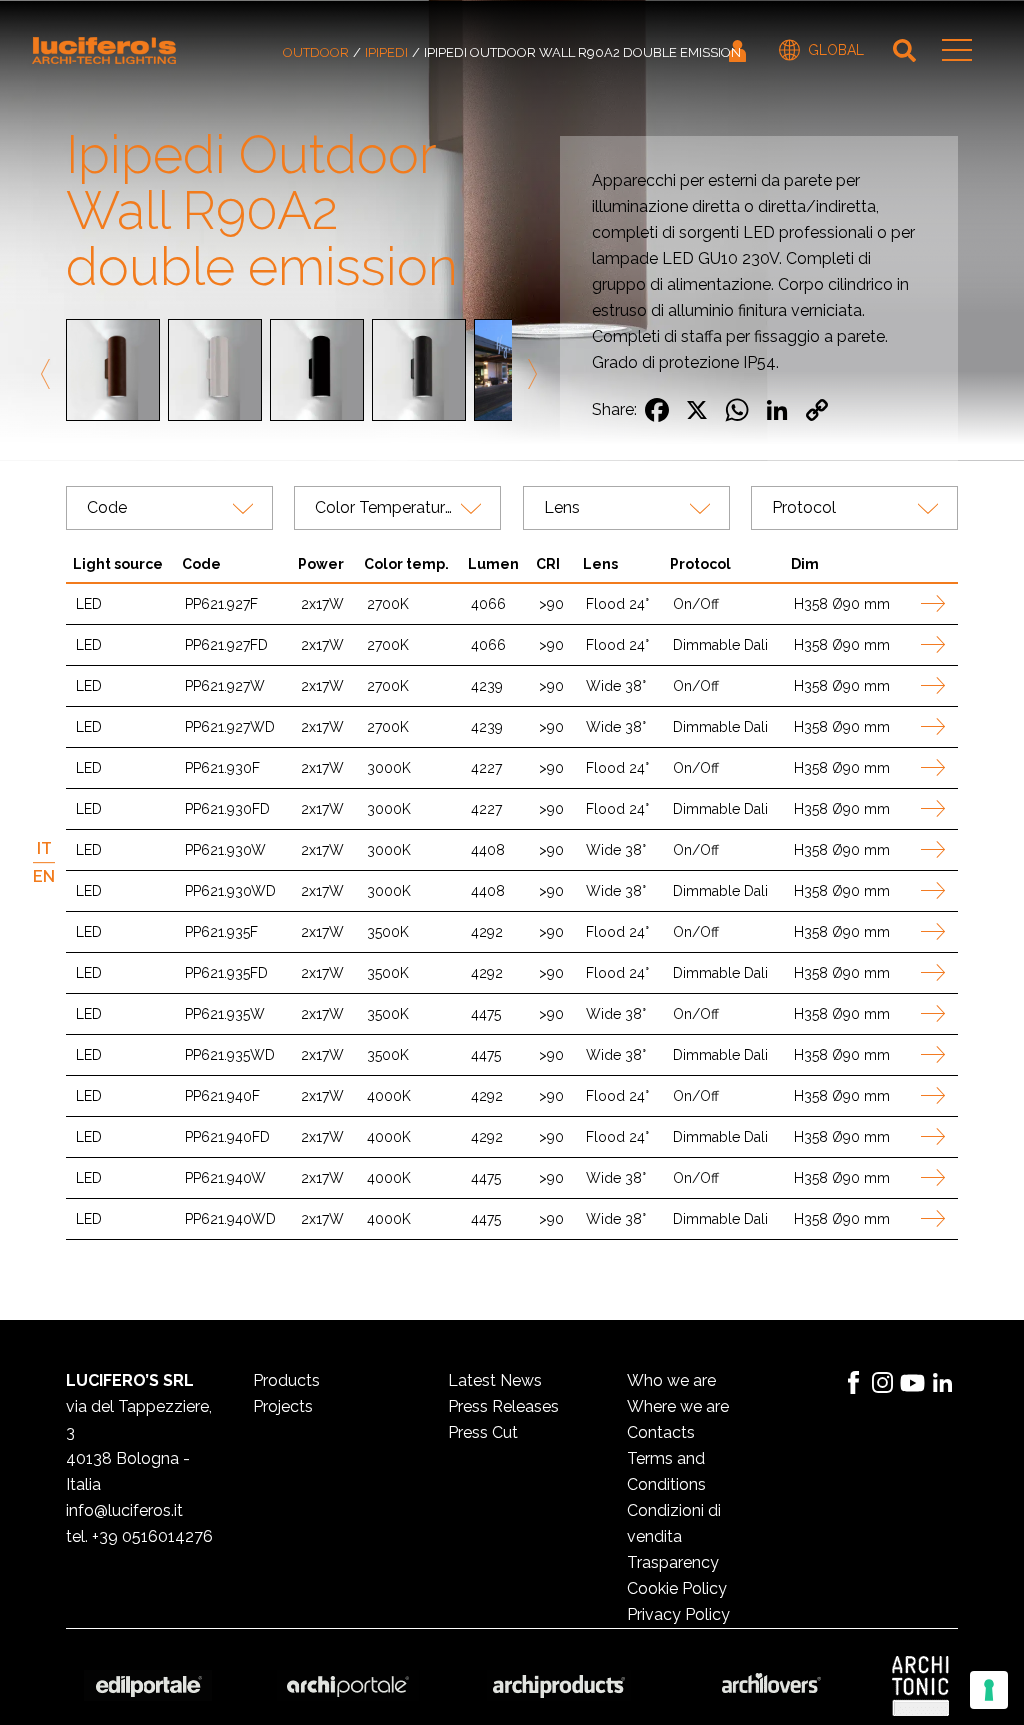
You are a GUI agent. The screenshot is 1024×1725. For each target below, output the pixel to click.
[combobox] (169, 508)
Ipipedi (386, 52)
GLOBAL (836, 50)
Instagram (883, 1383)
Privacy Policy (678, 1614)
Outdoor (316, 52)
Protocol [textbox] (804, 507)
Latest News (495, 1380)
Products (286, 1380)
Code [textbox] (107, 507)
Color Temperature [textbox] (384, 507)
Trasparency (673, 1562)
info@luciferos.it (124, 1510)
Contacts (661, 1432)
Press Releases (503, 1406)
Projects (283, 1406)
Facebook (853, 1383)
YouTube (913, 1383)
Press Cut (483, 1432)
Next (529, 374)
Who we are (671, 1380)
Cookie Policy (677, 1588)
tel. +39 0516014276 (139, 1536)
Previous (49, 374)
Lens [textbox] (562, 507)
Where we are (678, 1406)
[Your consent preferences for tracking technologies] (989, 1690)
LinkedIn (943, 1383)
